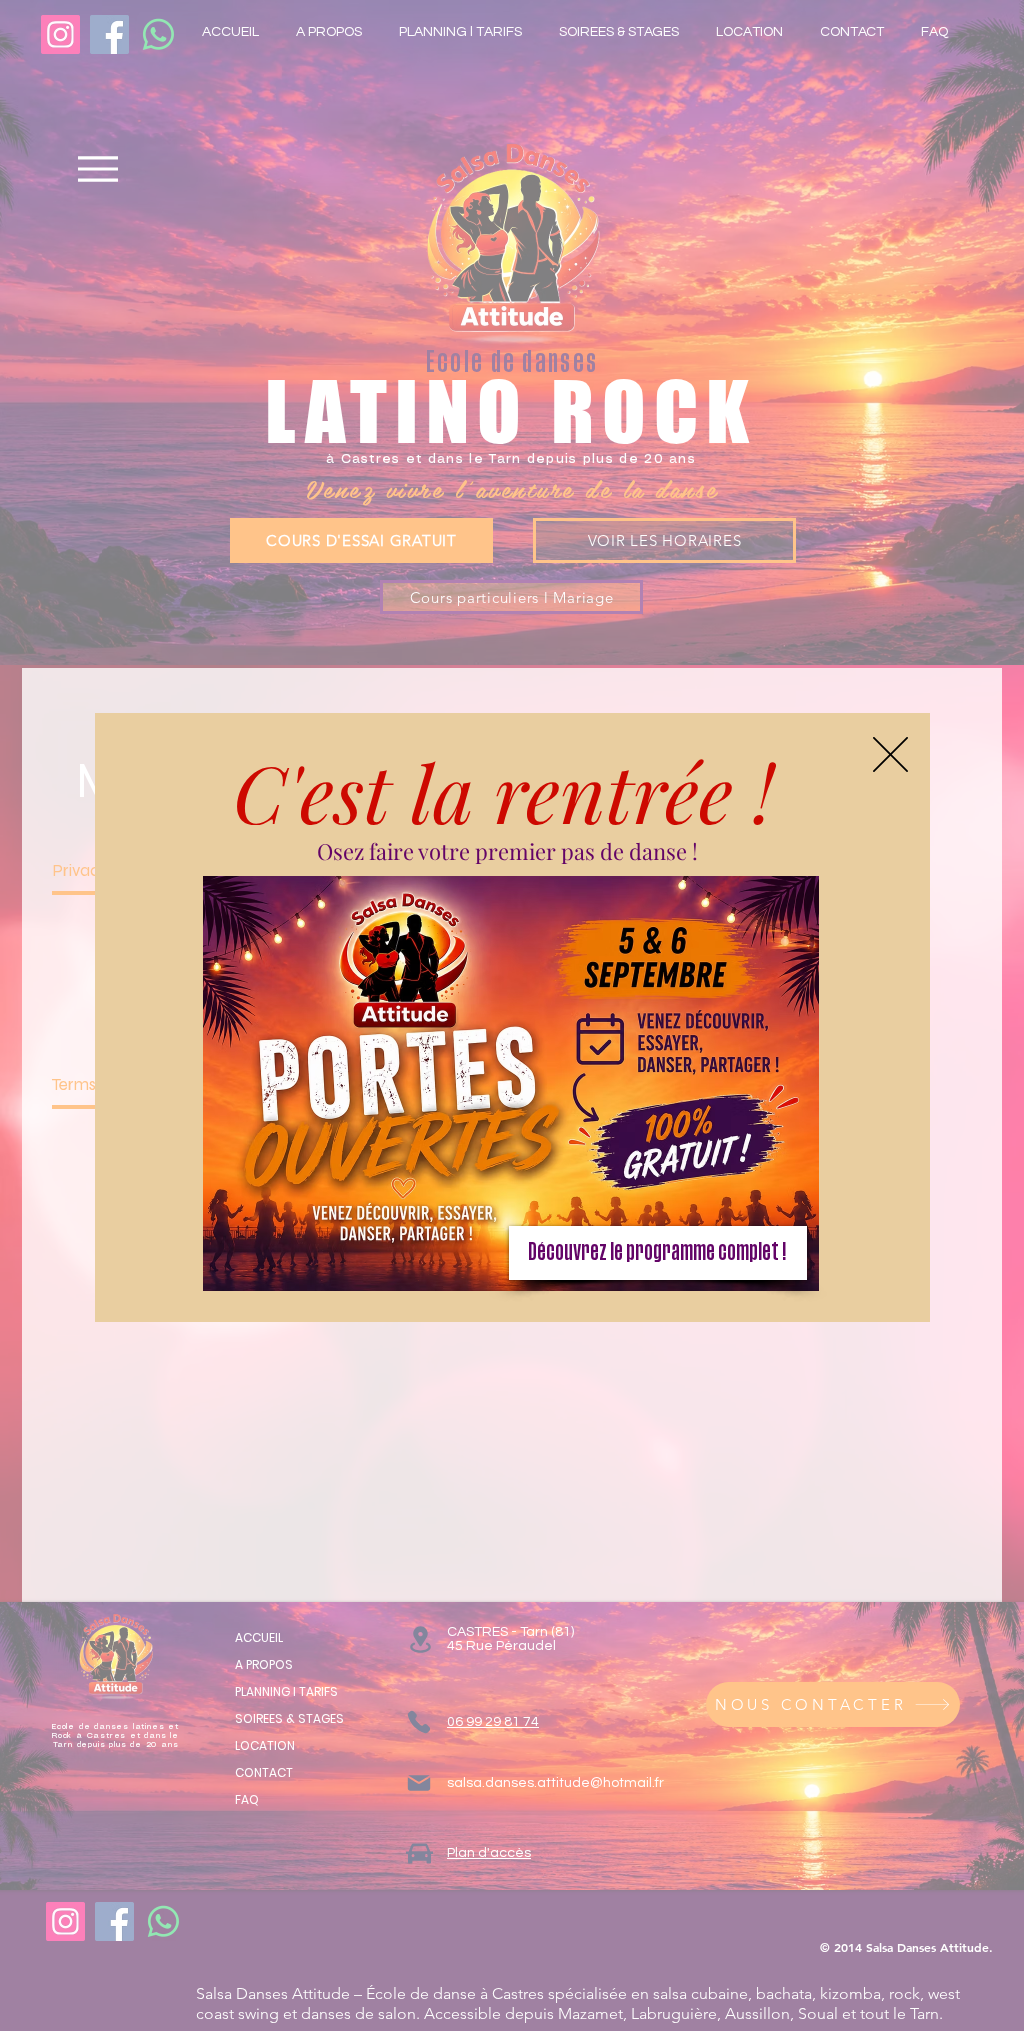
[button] (890, 754)
